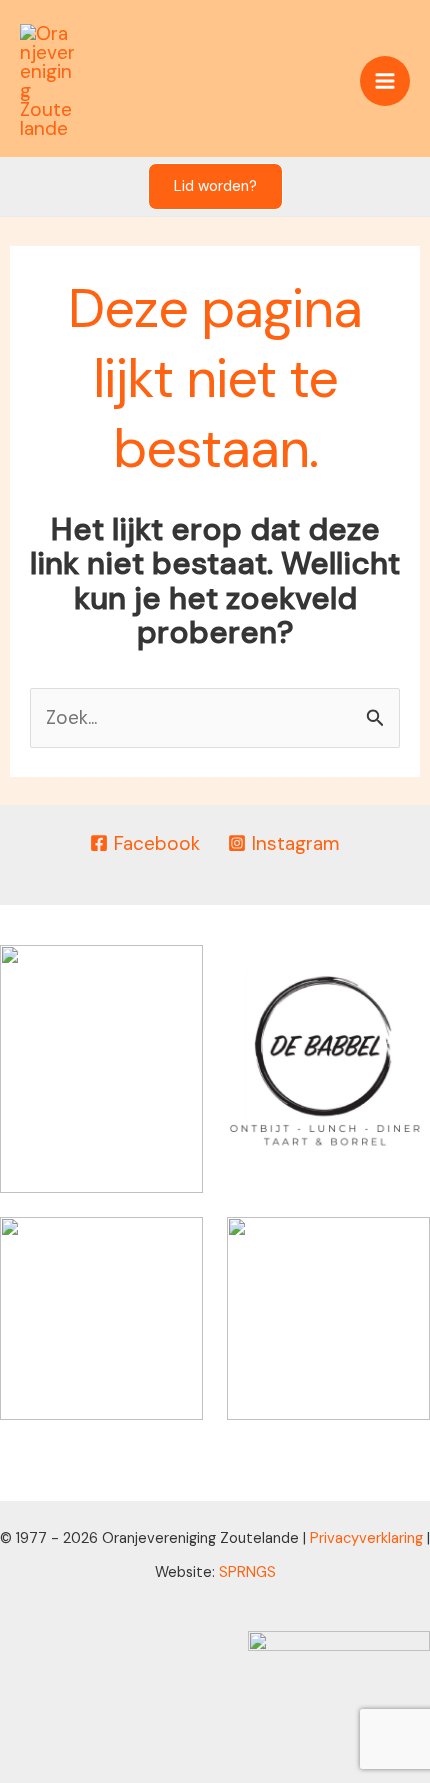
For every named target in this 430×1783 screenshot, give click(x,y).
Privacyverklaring (366, 1538)
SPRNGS (247, 1572)
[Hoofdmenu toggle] (385, 81)
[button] (215, 186)
